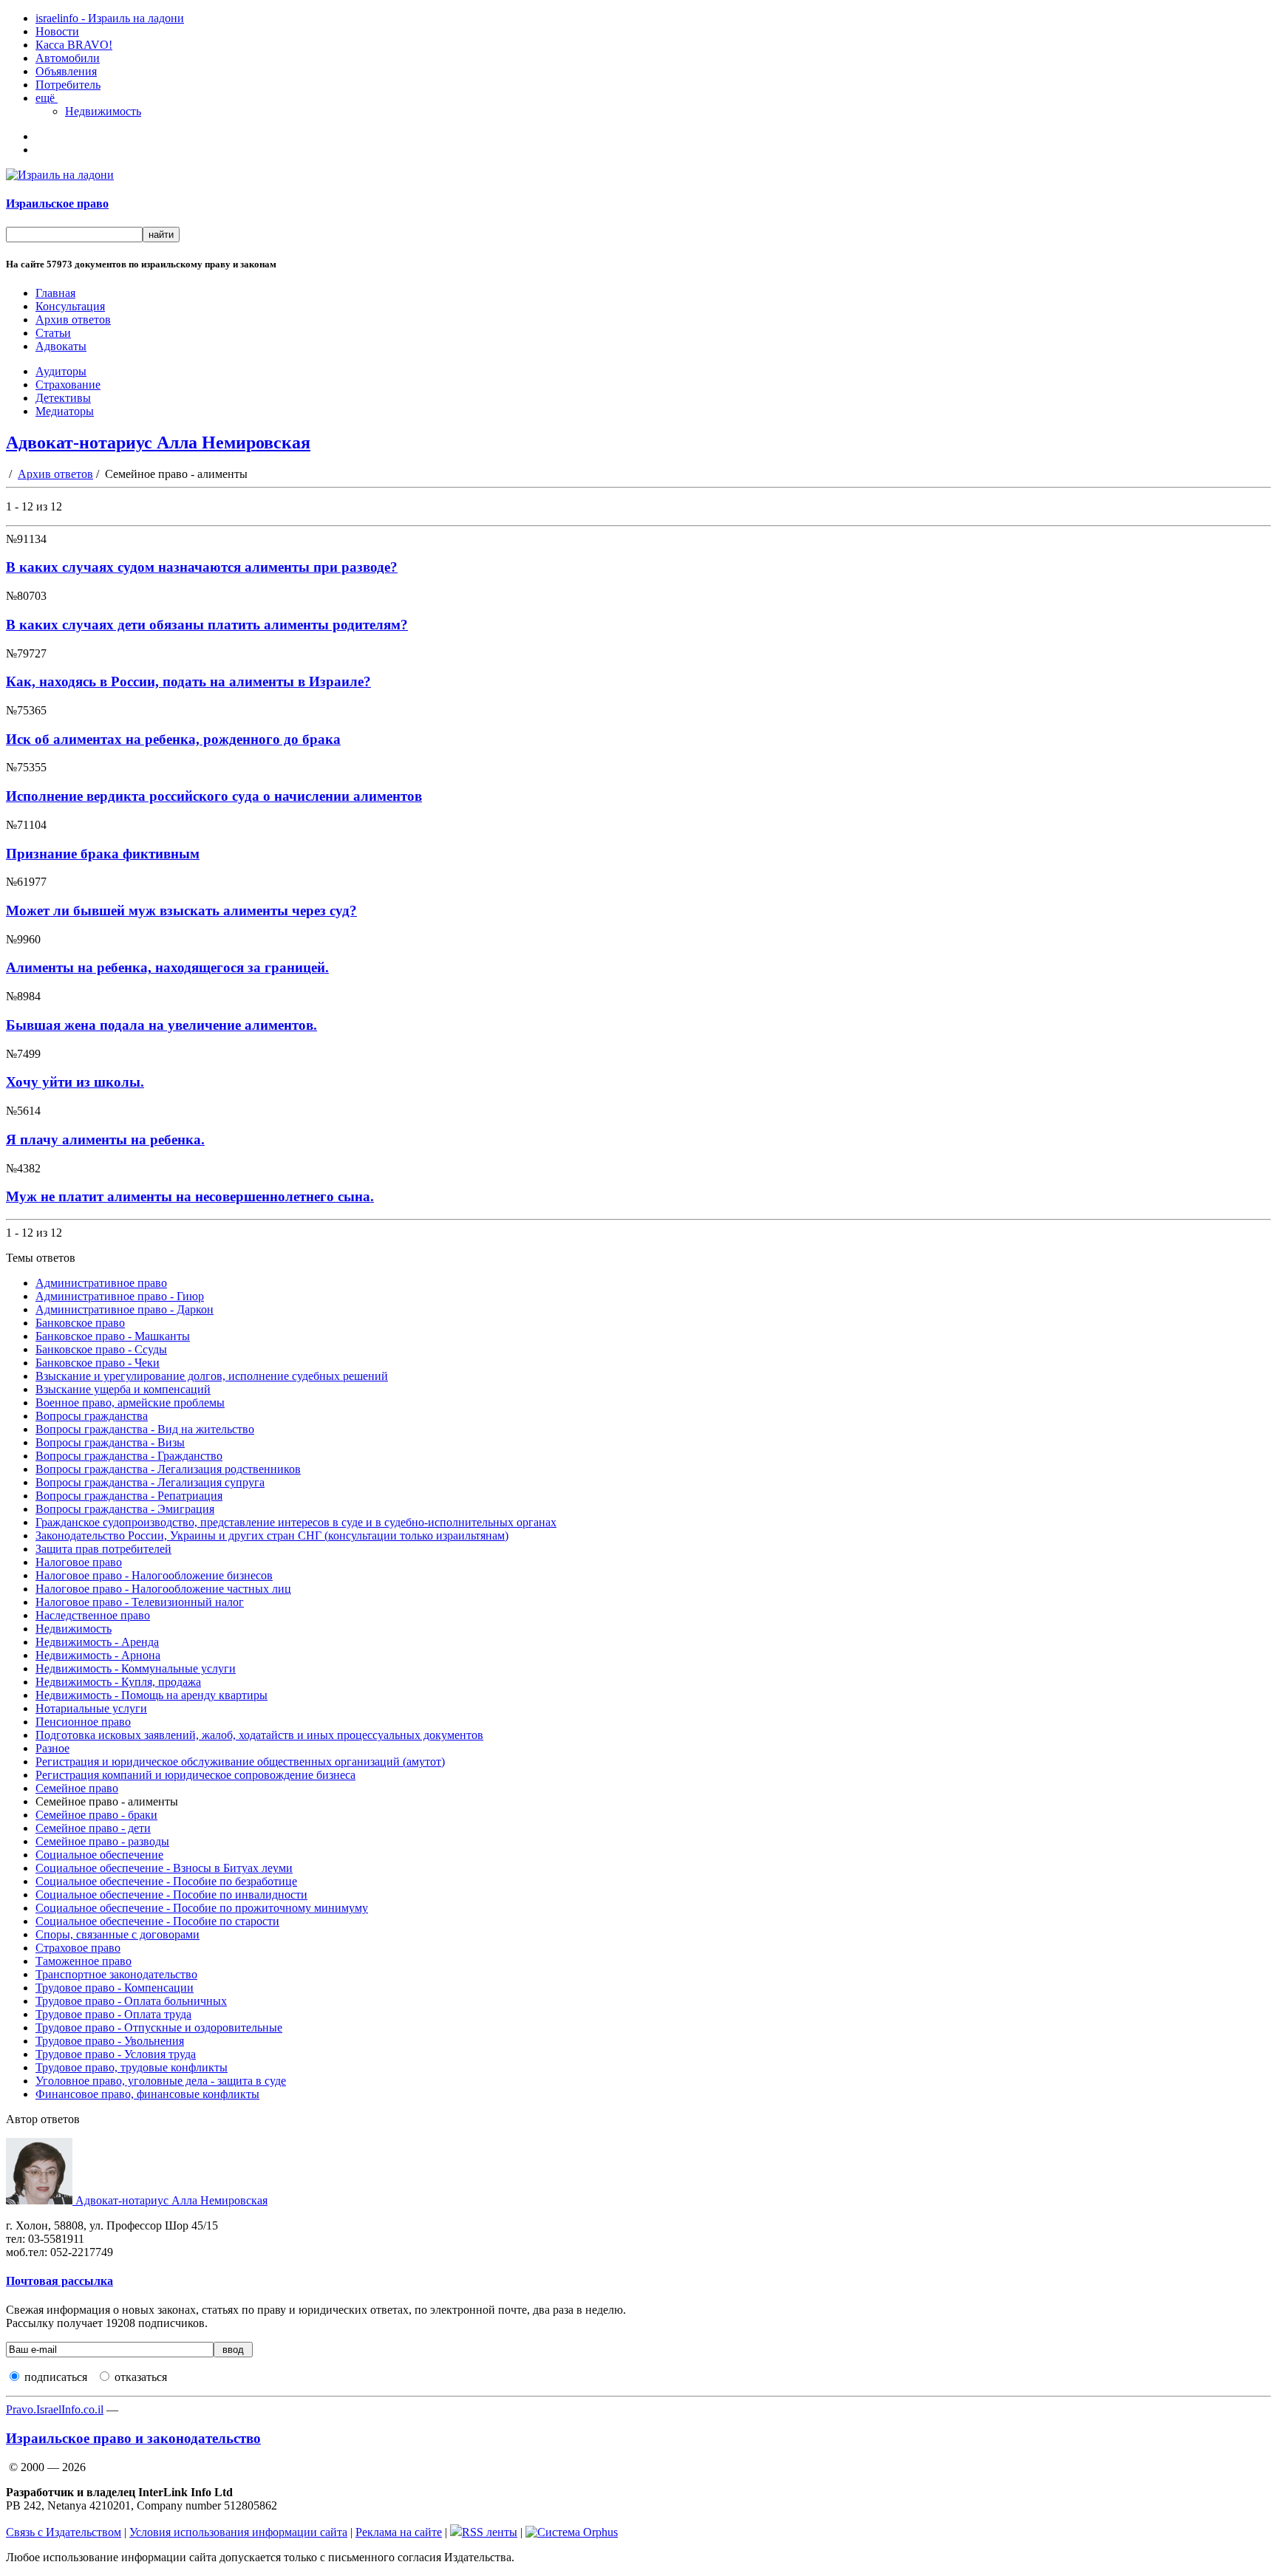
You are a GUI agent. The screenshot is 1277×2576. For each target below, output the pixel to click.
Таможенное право (84, 1961)
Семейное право (77, 1788)
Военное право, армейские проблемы (130, 1403)
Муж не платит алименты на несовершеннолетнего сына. (190, 1196)
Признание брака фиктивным (103, 854)
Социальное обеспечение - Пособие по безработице (166, 1881)
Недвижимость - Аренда (97, 1642)
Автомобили (68, 58)
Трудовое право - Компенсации (115, 1988)
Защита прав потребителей (103, 1549)
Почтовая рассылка (59, 2281)
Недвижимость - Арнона (98, 1655)
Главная (55, 293)
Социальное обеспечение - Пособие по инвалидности (171, 1895)
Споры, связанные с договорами (118, 1934)
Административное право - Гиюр (120, 1296)
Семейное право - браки (96, 1815)
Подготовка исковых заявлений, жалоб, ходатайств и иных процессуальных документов (259, 1735)
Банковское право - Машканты (113, 1336)
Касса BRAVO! (74, 45)
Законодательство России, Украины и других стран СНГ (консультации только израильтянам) (272, 1535)
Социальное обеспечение (99, 1855)
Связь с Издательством (64, 2532)
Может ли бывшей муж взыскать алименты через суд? (181, 911)
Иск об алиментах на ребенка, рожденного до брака (173, 739)
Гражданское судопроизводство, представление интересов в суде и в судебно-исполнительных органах (296, 1522)
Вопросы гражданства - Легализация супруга (150, 1482)
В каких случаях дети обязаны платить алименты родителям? (207, 625)
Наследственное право (93, 1615)
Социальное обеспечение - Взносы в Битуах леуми (164, 1868)
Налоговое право (79, 1562)
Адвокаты (61, 346)
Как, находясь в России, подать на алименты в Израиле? (188, 681)
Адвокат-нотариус (170, 2200)
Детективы (63, 398)
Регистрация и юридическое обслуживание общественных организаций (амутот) (240, 1762)
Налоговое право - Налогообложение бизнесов (154, 1575)
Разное (52, 1748)
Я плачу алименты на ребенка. (105, 1140)
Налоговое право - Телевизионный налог (140, 1602)
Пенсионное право (83, 1722)
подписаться (56, 2377)
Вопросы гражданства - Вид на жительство (145, 1429)
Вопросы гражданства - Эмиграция (125, 1509)
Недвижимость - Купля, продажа (118, 1682)
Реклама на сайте (399, 2532)
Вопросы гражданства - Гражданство (129, 1456)
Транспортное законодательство (116, 1974)
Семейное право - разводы (102, 1841)
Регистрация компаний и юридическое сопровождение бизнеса (195, 1775)
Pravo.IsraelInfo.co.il (55, 2409)
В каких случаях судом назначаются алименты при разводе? (202, 567)
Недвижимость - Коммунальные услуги (136, 1668)
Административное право (101, 1283)
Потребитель (68, 85)
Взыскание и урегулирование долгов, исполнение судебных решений (212, 1376)
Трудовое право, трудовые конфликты (132, 2067)
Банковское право (80, 1323)
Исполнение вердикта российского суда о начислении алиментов (214, 796)
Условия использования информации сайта (238, 2532)
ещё (47, 98)
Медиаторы (65, 411)
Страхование (68, 385)
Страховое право (78, 1948)
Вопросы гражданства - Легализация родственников (168, 1469)
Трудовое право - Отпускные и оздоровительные (159, 2027)
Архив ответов (73, 320)
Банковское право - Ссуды (101, 1349)
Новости (57, 31)
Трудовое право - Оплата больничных (131, 2001)
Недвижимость (103, 111)
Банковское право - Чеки (98, 1363)
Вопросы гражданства (92, 1416)
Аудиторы (61, 371)
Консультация (70, 306)
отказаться (141, 2377)
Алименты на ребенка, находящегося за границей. (167, 967)
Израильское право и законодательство (133, 2438)
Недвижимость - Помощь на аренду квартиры (151, 1695)
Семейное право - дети (93, 1828)
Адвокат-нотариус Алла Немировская (158, 443)
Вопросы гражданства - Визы (110, 1442)
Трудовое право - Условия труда (116, 2054)
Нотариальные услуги (91, 1708)
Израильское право (57, 204)
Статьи (53, 333)
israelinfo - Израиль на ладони (110, 18)
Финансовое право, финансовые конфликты (147, 2094)
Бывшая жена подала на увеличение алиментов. (161, 1025)
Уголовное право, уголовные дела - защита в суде (161, 2081)
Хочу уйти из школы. (75, 1082)
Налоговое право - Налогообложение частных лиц (163, 1589)
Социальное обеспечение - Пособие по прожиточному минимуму (202, 1908)
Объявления (66, 71)
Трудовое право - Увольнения (110, 2041)
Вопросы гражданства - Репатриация (129, 1496)
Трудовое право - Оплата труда (113, 2014)
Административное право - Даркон (125, 1309)
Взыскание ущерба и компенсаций (123, 1389)
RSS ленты (490, 2532)
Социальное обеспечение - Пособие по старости (157, 1921)
